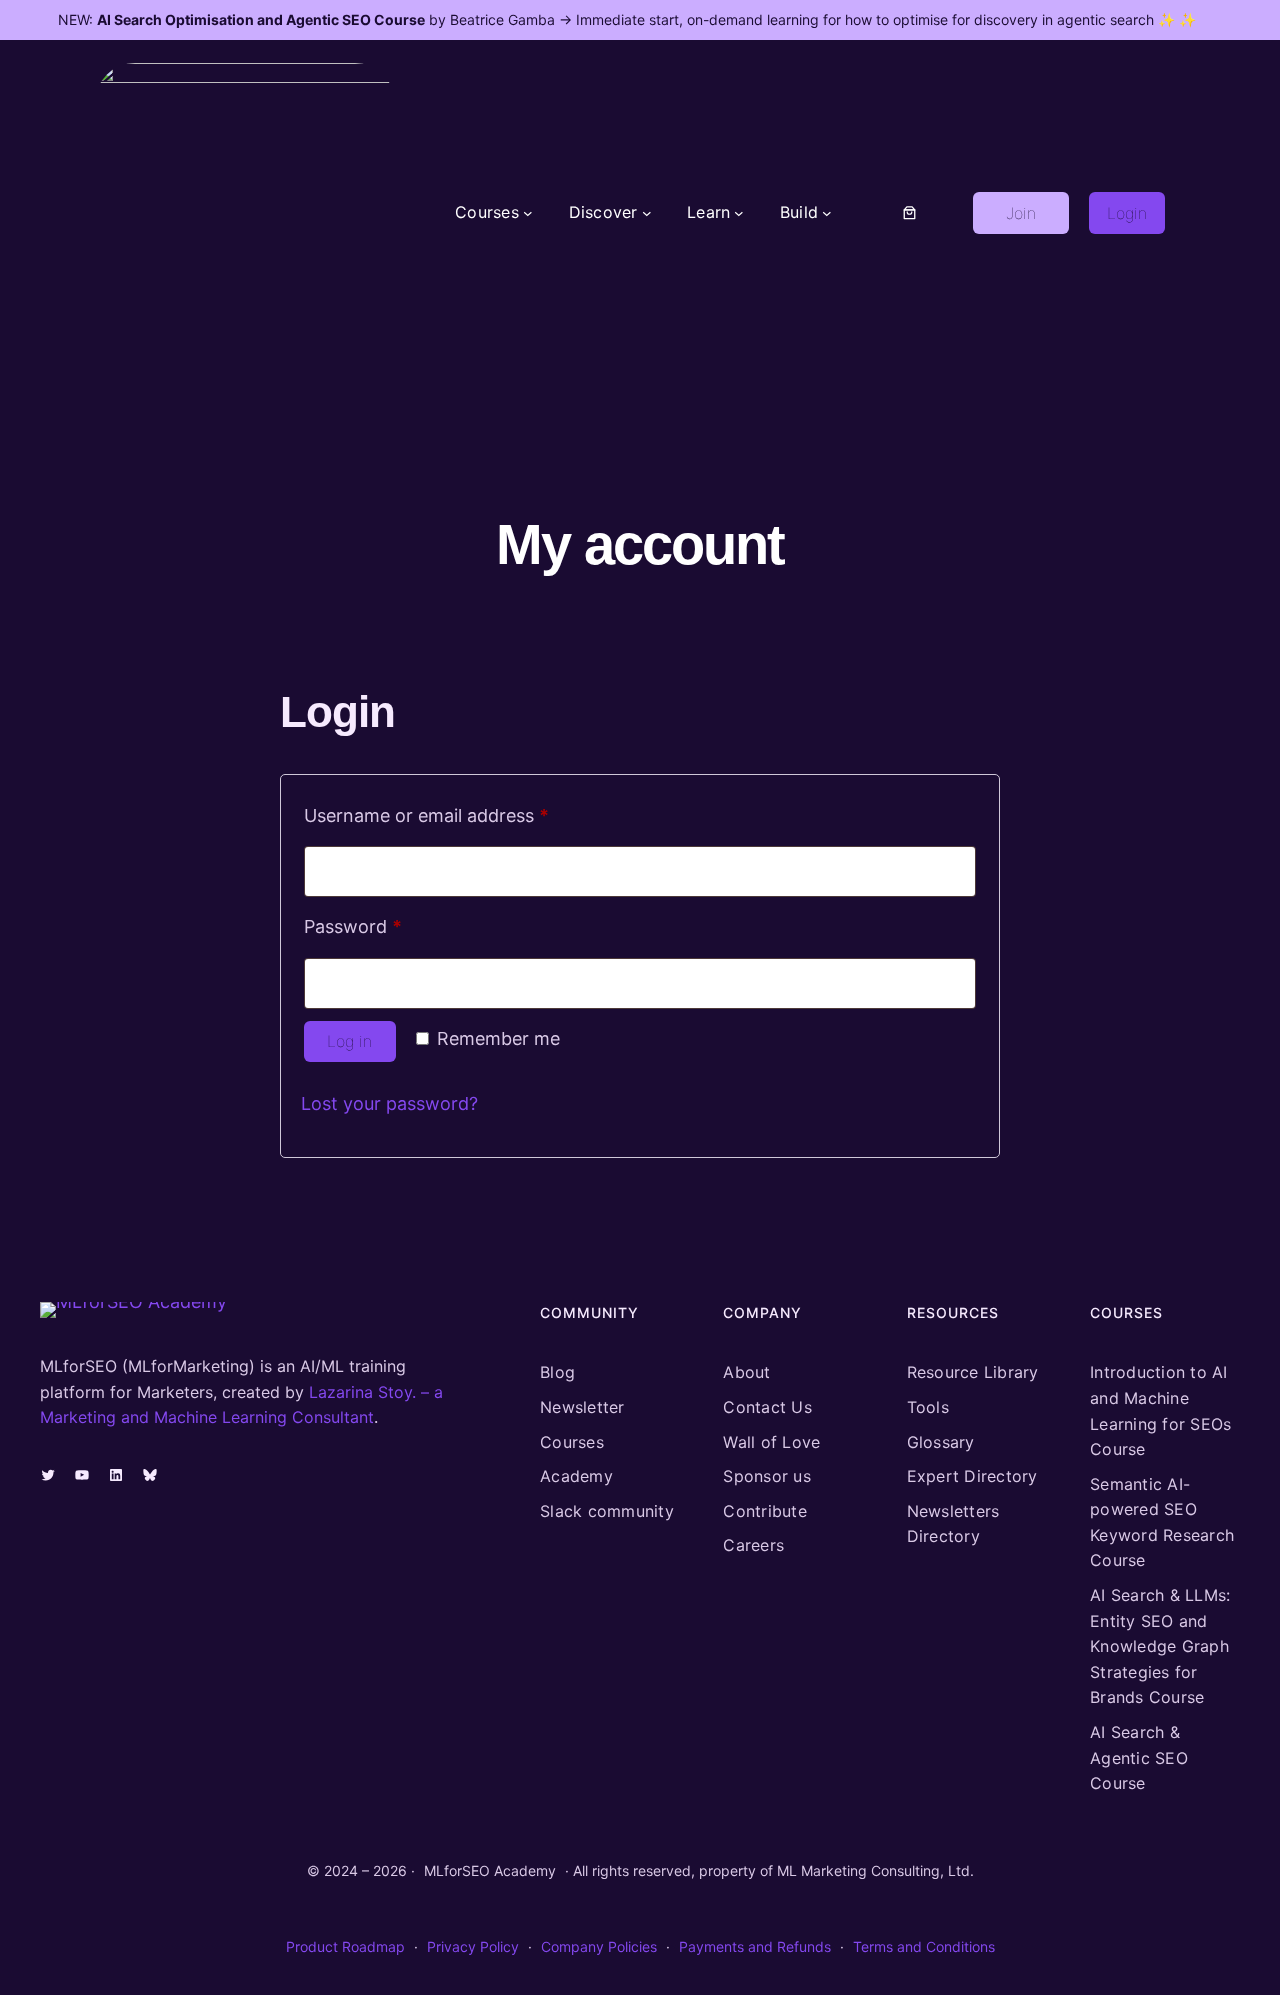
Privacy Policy (473, 1946)
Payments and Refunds (755, 1946)
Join (1021, 213)
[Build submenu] (827, 213)
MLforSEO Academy (490, 1870)
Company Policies (599, 1946)
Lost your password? (389, 1103)
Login (1127, 213)
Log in (349, 1041)
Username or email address (463, 815)
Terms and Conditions (924, 1946)
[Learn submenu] (739, 213)
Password (390, 926)
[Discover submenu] (647, 213)
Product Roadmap (345, 1946)
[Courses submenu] (528, 213)
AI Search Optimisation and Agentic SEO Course (261, 19)
